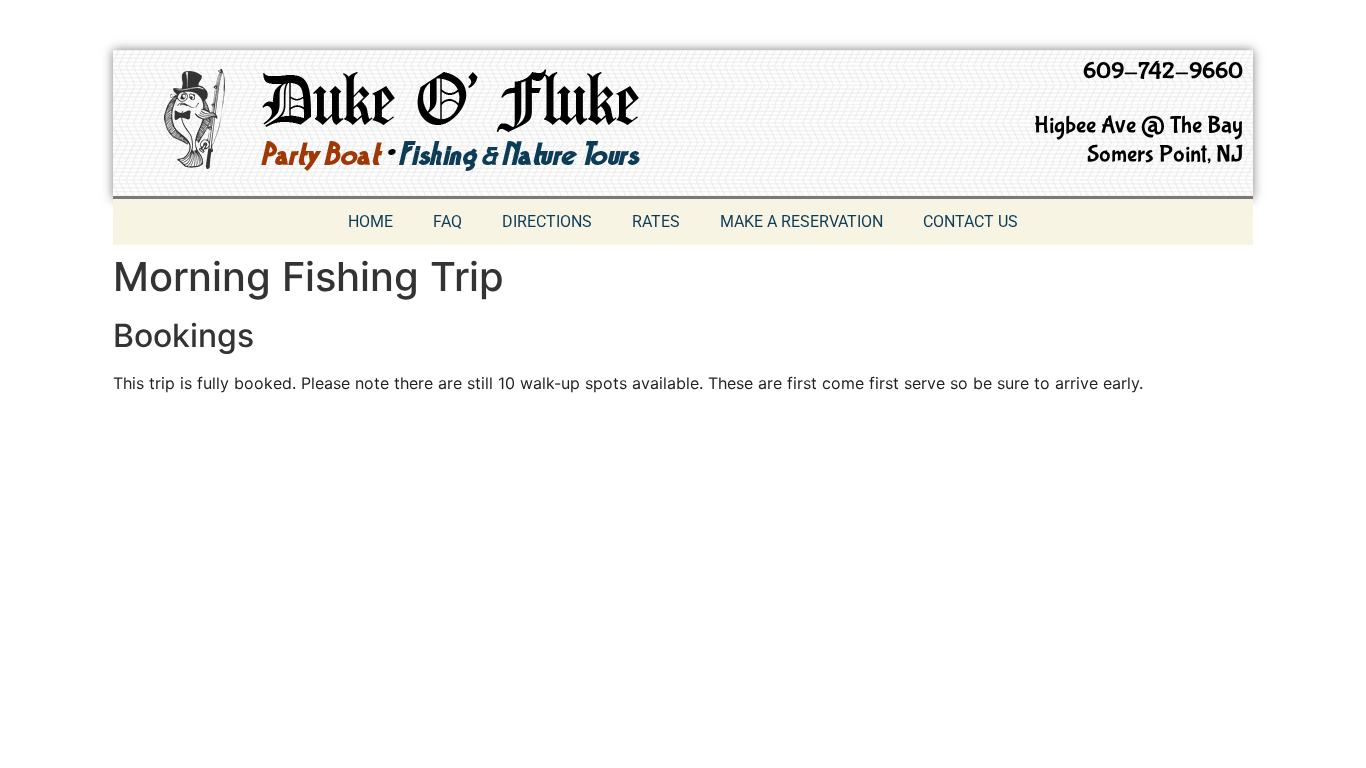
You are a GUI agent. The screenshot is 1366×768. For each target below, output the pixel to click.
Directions (547, 221)
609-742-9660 (1163, 71)
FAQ (447, 221)
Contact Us (970, 221)
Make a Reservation (801, 221)
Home (370, 221)
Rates (656, 221)
